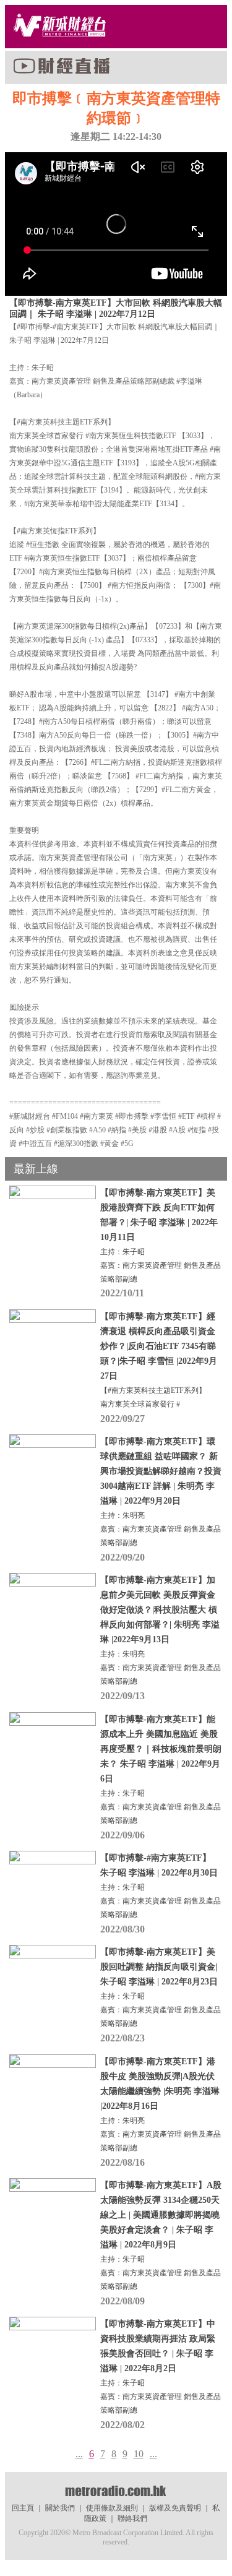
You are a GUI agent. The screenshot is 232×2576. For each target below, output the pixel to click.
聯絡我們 (132, 2518)
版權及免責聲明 (175, 2508)
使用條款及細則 (112, 2508)
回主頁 (23, 2508)
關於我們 (60, 2508)
